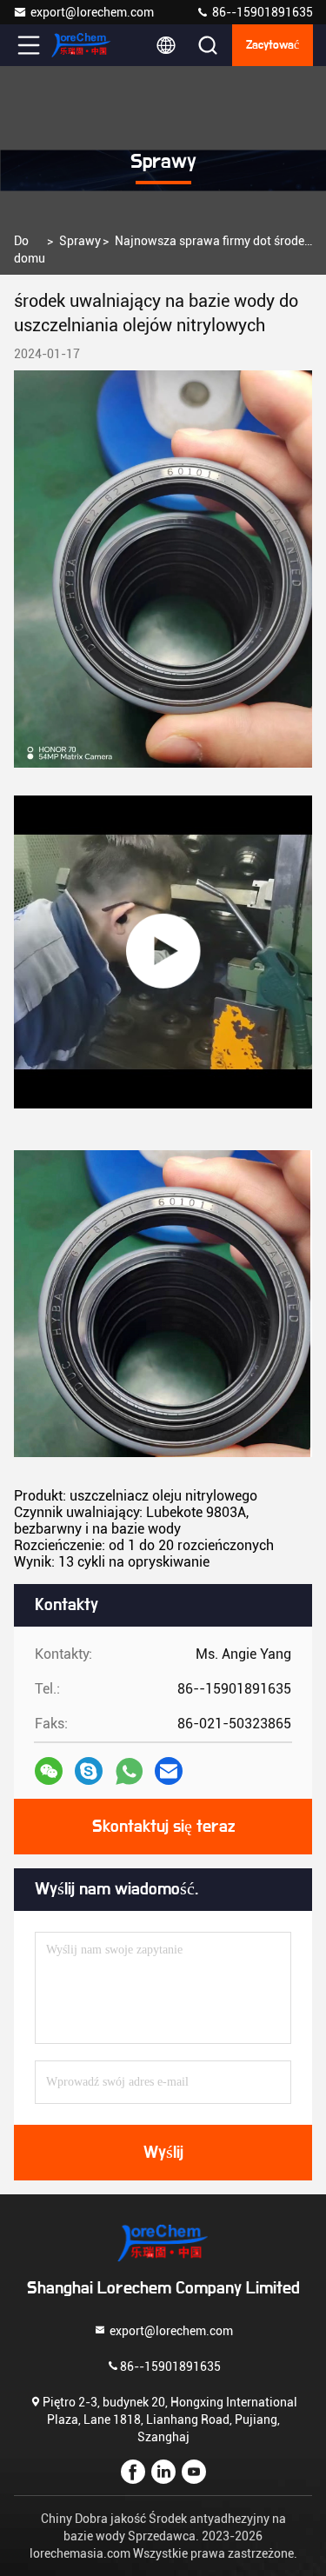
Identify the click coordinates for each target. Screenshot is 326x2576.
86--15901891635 (261, 12)
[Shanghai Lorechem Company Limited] (86, 45)
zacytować (273, 45)
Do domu (30, 250)
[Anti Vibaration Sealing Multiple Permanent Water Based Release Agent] (163, 952)
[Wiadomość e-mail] (169, 1771)
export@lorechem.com (92, 12)
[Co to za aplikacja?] (129, 1771)
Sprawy (80, 241)
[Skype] (89, 1771)
